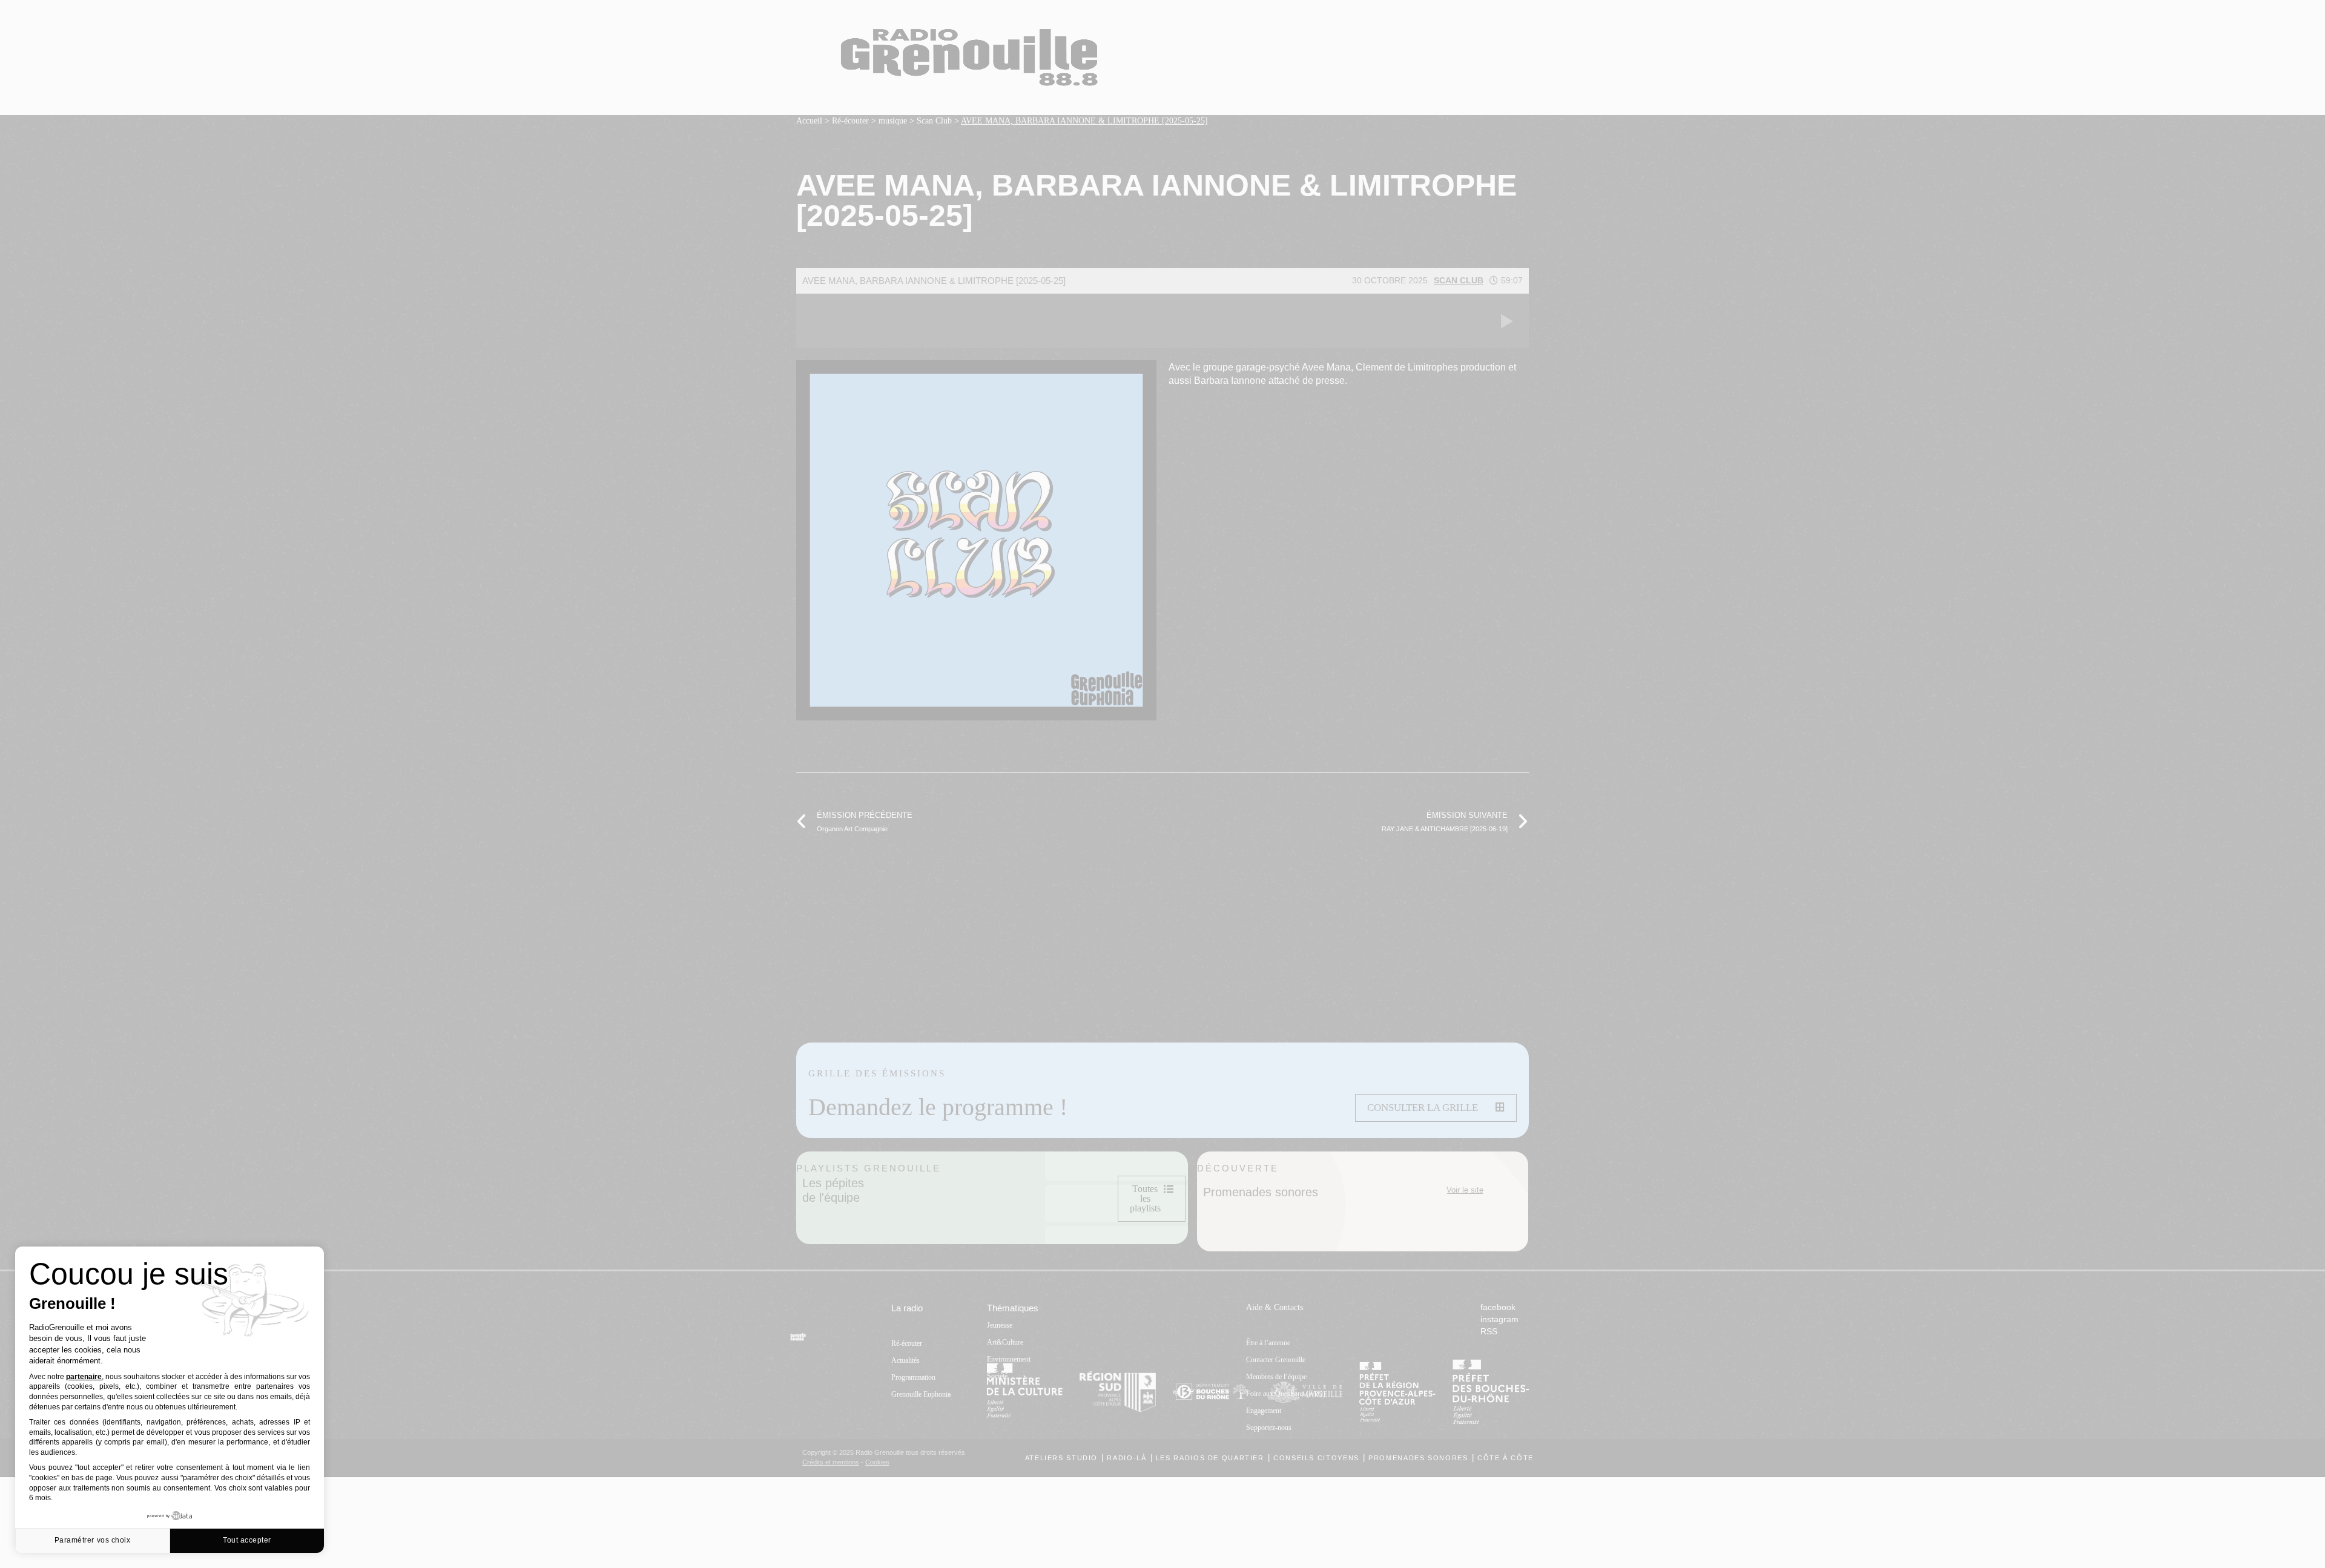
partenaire (84, 1377)
